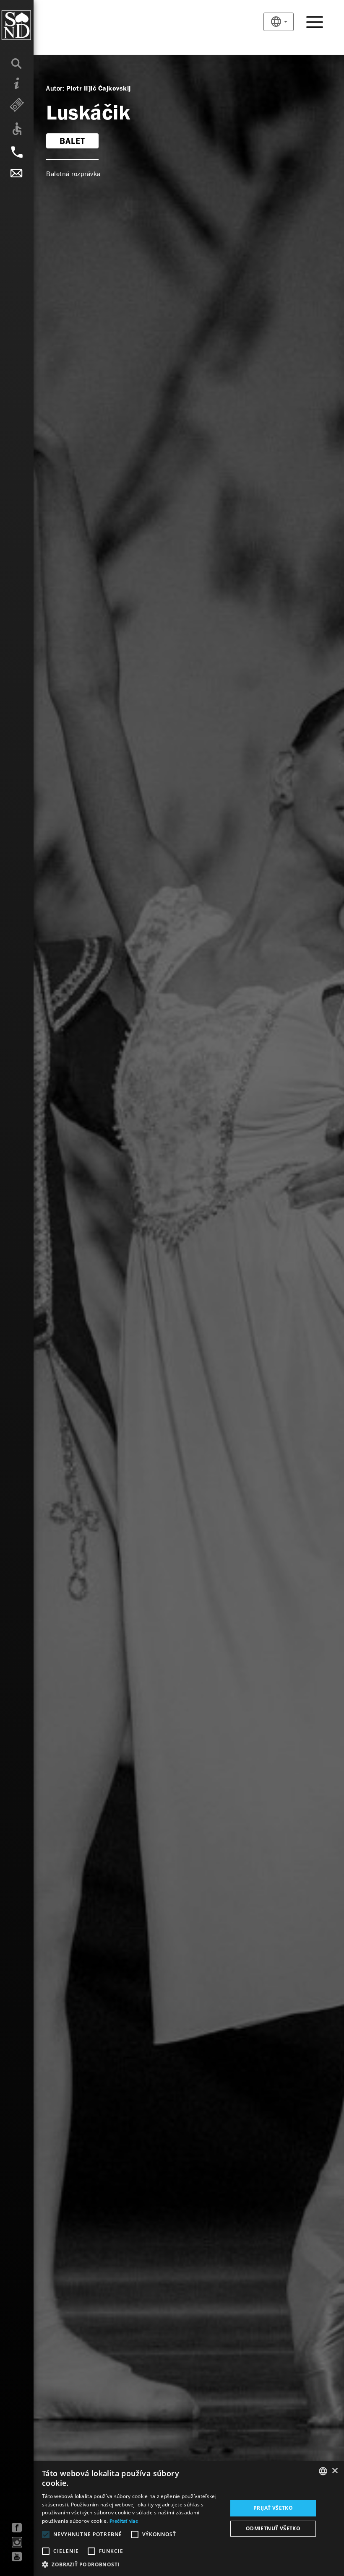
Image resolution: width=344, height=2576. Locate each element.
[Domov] (33, 25)
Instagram (17, 2542)
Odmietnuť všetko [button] (273, 2528)
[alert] (172, 2518)
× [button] (335, 2471)
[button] (132, 2565)
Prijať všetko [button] (273, 2508)
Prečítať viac (124, 2521)
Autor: (55, 88)
